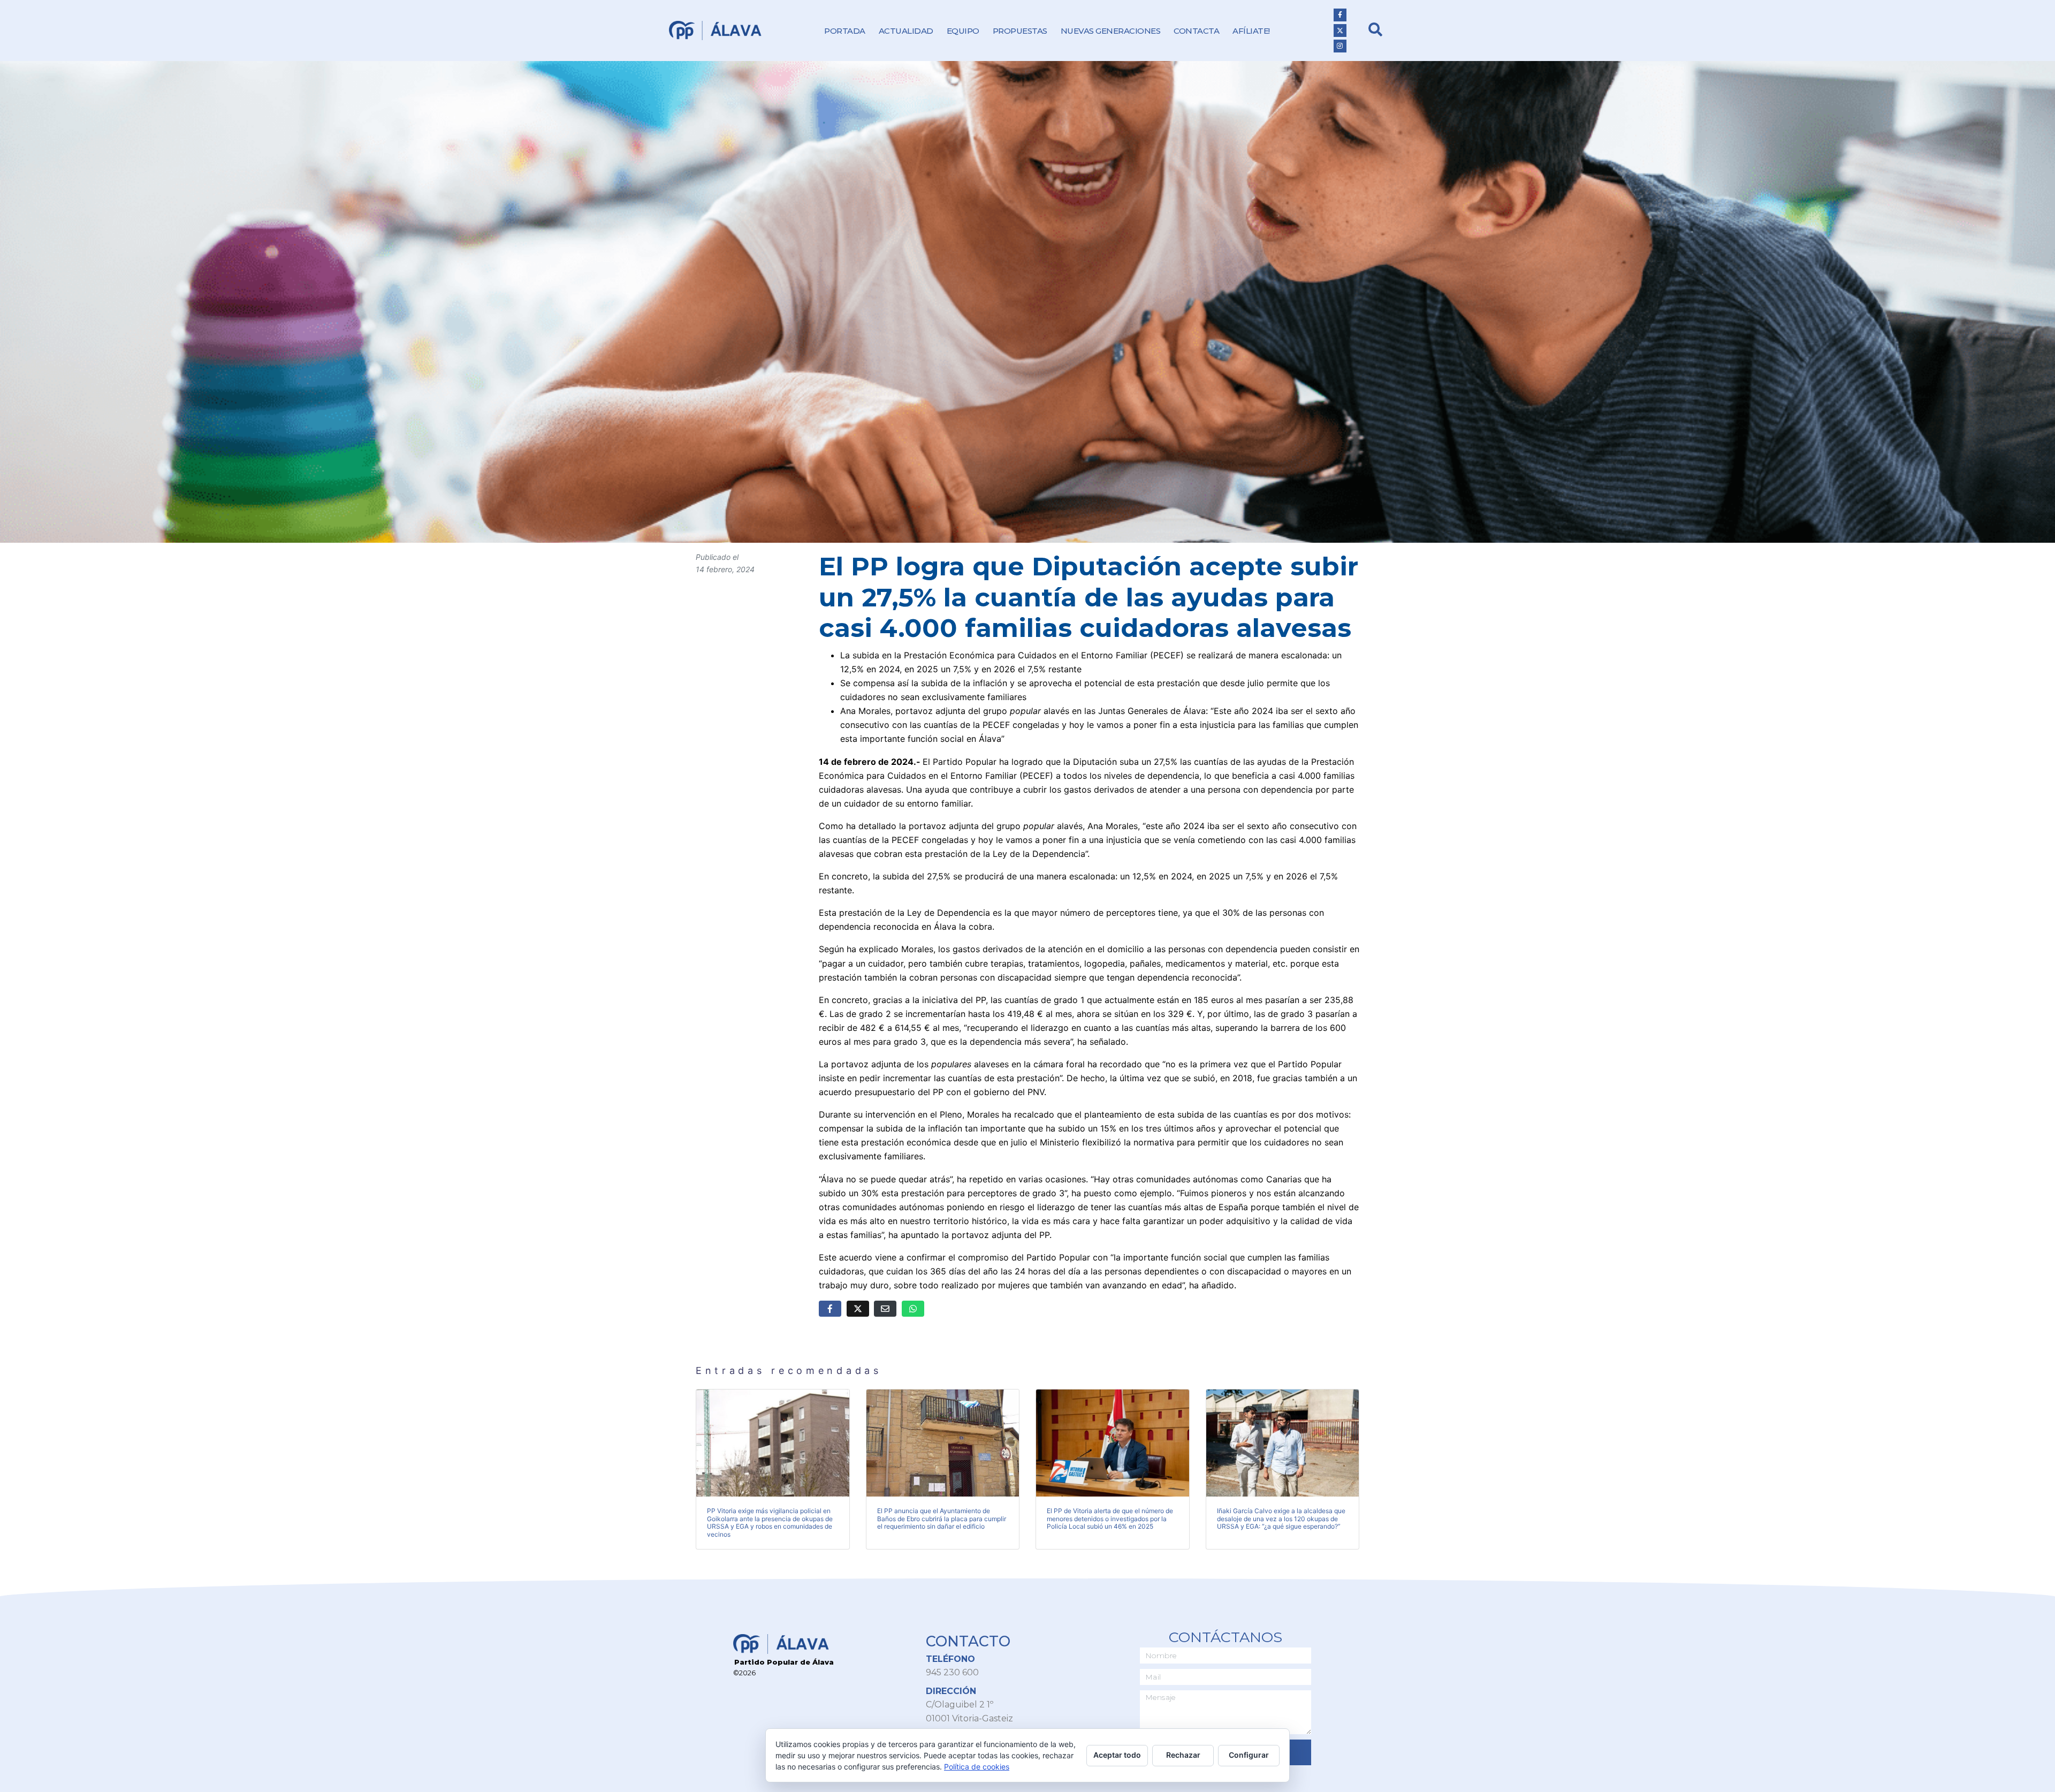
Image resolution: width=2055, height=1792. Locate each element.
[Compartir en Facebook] (830, 1309)
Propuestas (1020, 31)
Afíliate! (1251, 31)
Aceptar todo (1117, 1755)
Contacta (1196, 31)
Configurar (1249, 1755)
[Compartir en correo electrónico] (885, 1309)
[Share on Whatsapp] (913, 1309)
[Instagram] (1340, 46)
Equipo (963, 31)
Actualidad (906, 31)
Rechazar (1183, 1755)
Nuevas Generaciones (1111, 31)
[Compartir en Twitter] (858, 1309)
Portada (845, 31)
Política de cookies (977, 1767)
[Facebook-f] (1340, 15)
